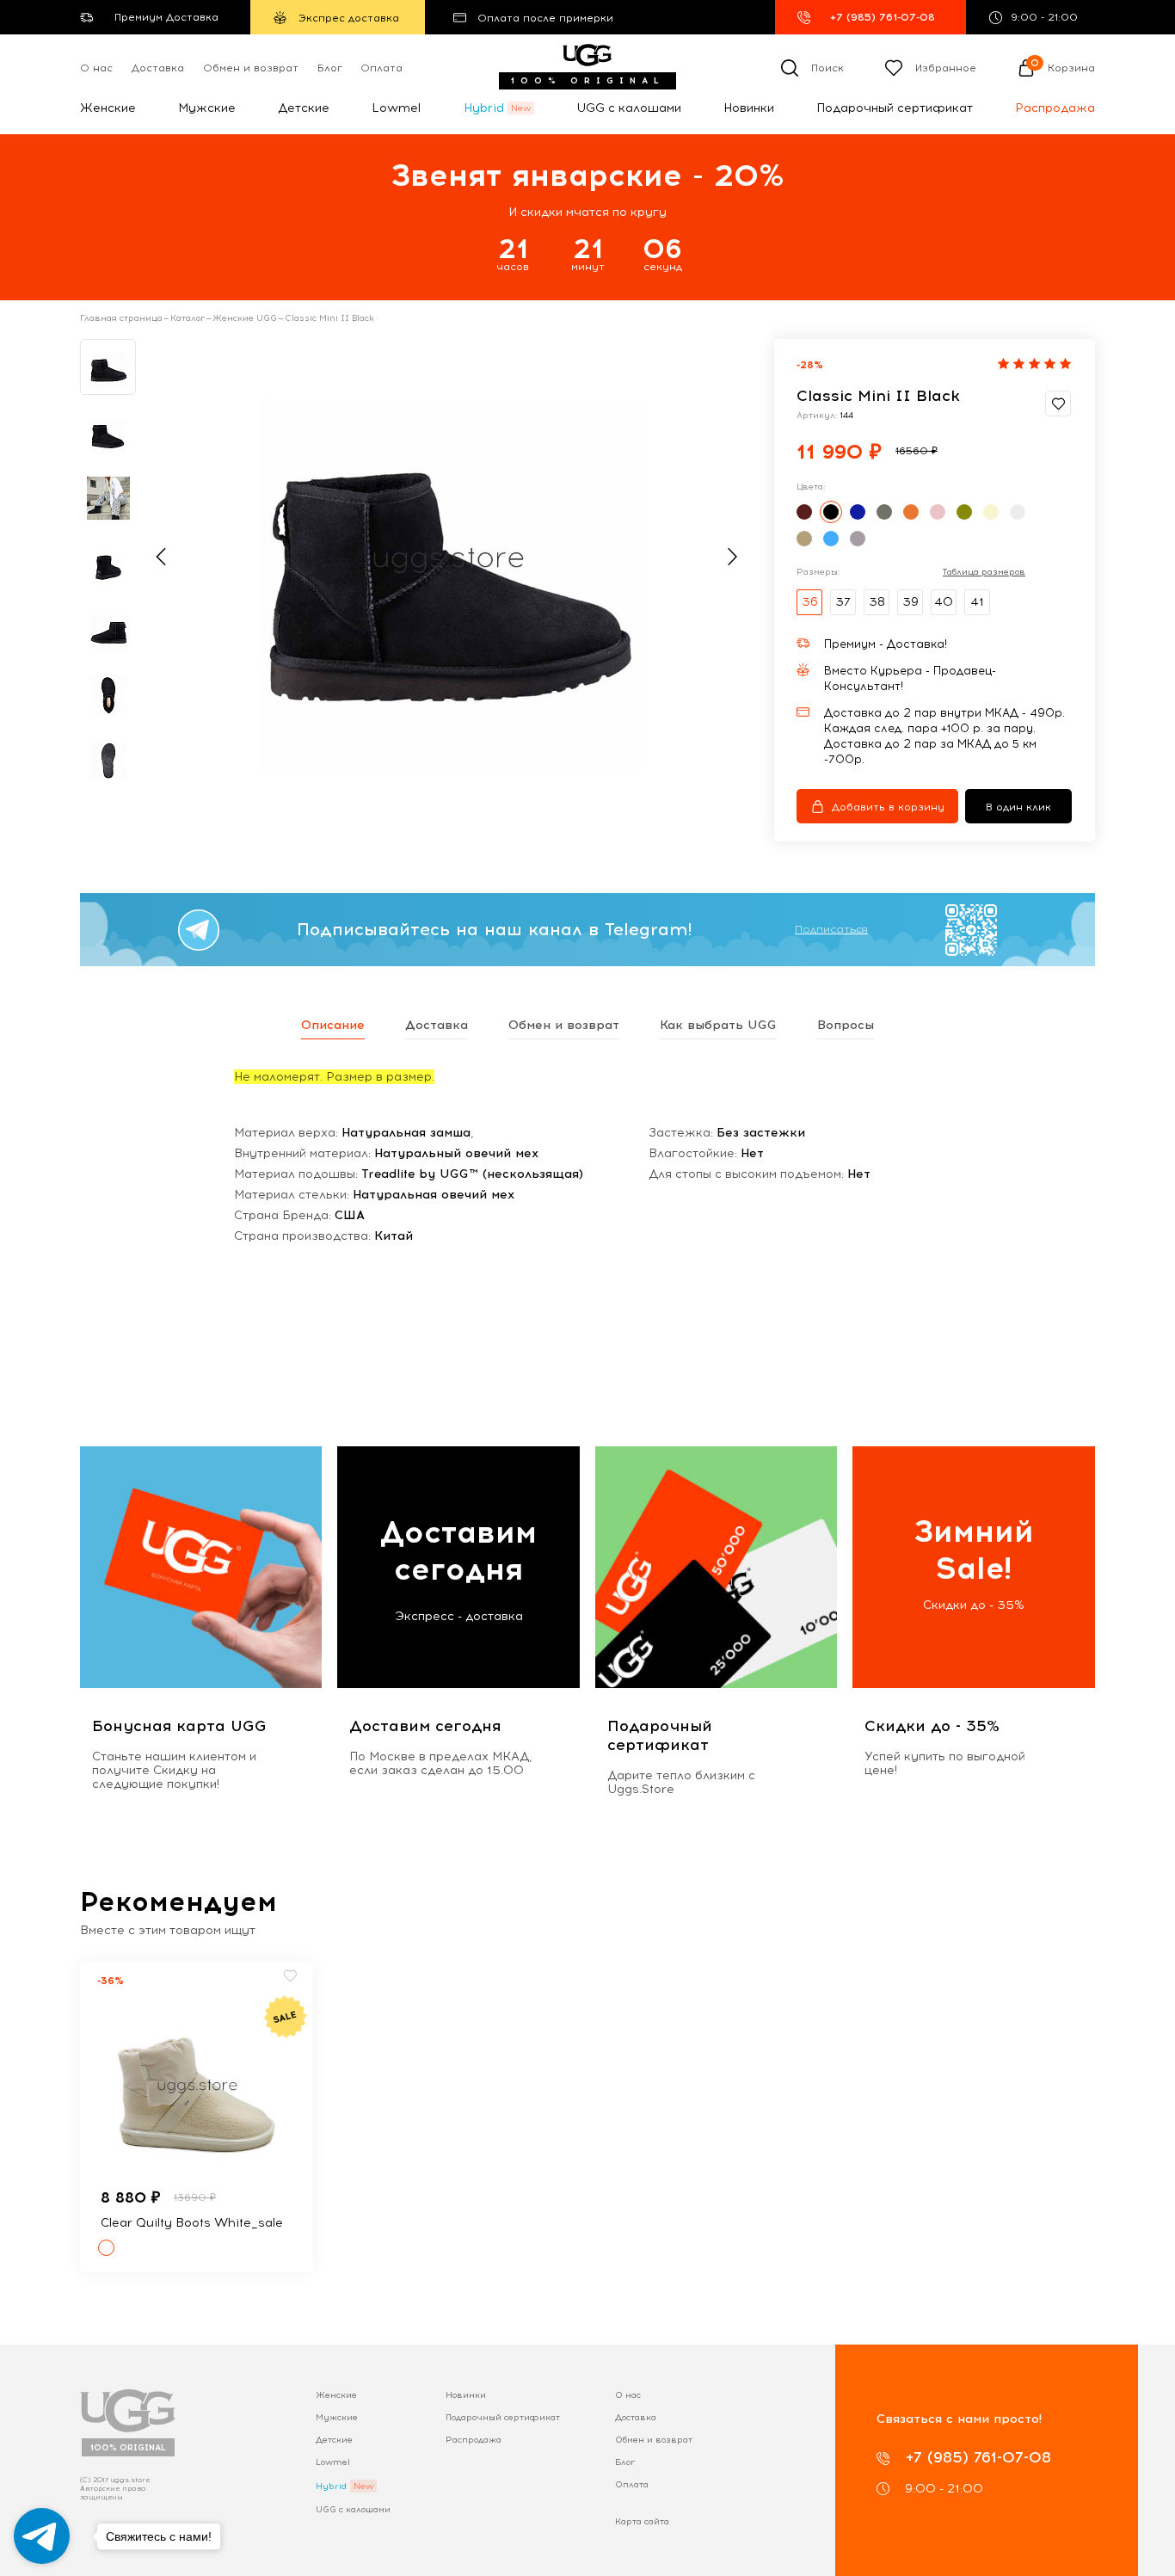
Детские (304, 108)
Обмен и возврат (251, 68)
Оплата (381, 68)
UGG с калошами (629, 108)
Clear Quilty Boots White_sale (192, 2223)
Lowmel (396, 108)
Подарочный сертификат (895, 108)
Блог (330, 68)
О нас (96, 68)
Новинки (749, 108)
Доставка (158, 68)
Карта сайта (642, 2521)
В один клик (1018, 807)
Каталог (188, 318)
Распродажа (1055, 108)
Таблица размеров (984, 572)
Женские (108, 108)
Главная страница (121, 318)
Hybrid (484, 108)
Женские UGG (245, 318)
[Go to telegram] (42, 2536)
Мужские (207, 108)
